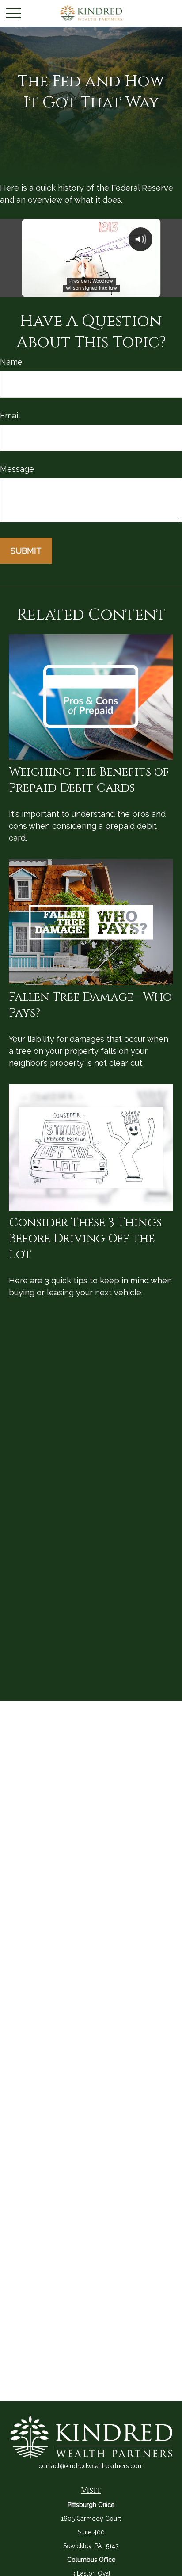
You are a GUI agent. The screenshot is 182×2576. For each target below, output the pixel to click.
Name (11, 362)
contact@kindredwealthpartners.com (91, 2466)
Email (10, 415)
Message (17, 469)
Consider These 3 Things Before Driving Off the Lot (85, 1239)
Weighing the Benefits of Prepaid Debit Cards (89, 780)
